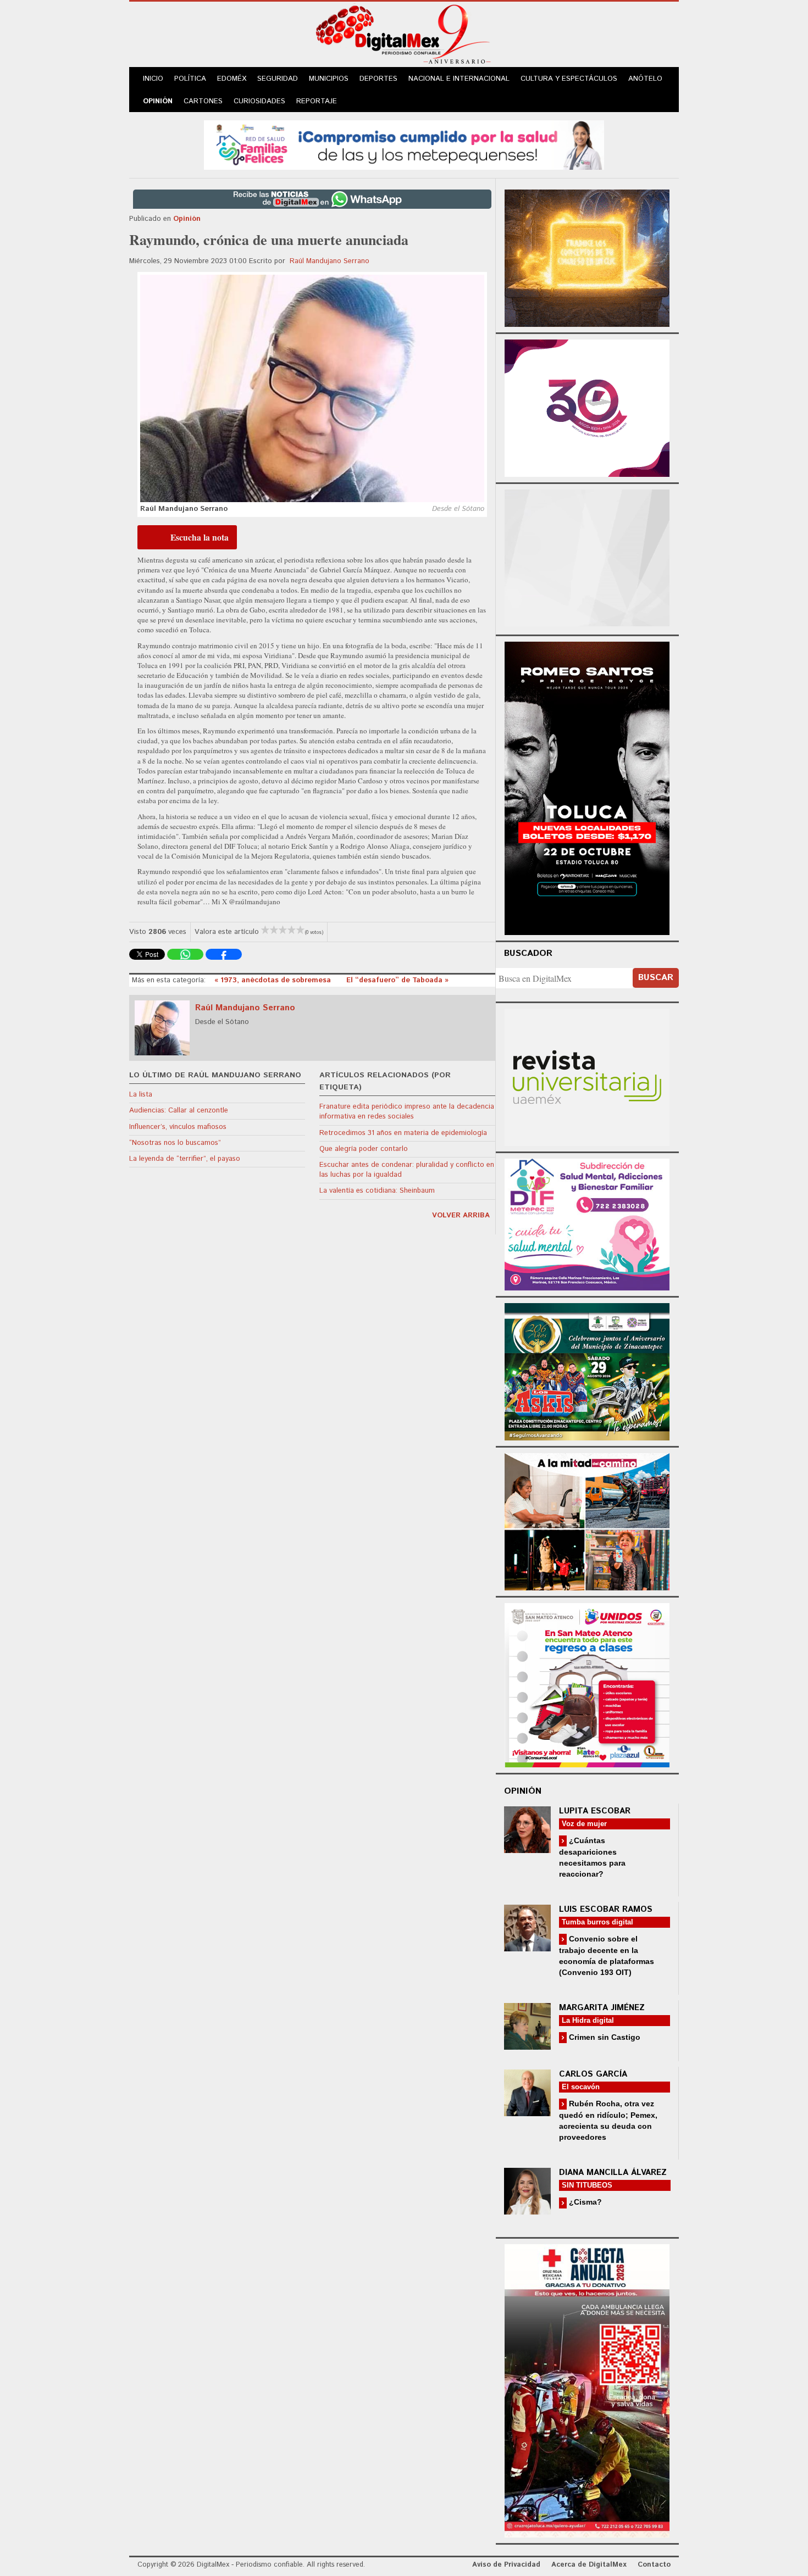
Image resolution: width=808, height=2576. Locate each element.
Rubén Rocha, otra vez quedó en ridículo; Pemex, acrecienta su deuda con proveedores (608, 2120)
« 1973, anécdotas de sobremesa (274, 980)
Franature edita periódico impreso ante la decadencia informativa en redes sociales (407, 1112)
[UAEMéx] (587, 1076)
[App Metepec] (404, 144)
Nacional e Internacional (459, 79)
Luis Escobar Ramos (606, 1909)
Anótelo (645, 79)
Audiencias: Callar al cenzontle (179, 1111)
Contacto (654, 2565)
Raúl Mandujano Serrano (330, 261)
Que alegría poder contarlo (364, 1149)
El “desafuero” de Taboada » (397, 980)
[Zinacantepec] (587, 1370)
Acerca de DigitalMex (589, 2565)
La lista (141, 1095)
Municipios (329, 79)
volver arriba (461, 1215)
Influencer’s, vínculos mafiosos (178, 1127)
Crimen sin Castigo (604, 2037)
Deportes (378, 79)
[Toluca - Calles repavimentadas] (587, 1520)
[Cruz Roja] (587, 2389)
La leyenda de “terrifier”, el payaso (185, 1159)
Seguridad (278, 79)
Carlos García (593, 2074)
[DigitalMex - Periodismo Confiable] (404, 36)
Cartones (203, 101)
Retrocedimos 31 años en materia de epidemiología (403, 1133)
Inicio (153, 79)
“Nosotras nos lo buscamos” (175, 1143)
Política (190, 79)
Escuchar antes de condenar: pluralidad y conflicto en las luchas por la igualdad (407, 1170)
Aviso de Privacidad (506, 2565)
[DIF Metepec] (587, 1223)
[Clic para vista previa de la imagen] (312, 388)
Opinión (158, 101)
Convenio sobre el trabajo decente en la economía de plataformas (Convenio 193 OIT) (607, 1955)
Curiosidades (259, 101)
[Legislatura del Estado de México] (587, 257)
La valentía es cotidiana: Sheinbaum (377, 1191)
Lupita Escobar (595, 1811)
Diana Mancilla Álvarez (613, 2172)
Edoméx (232, 79)
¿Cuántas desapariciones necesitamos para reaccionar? (592, 1857)
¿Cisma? (584, 2202)
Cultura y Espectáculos (569, 79)
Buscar (656, 978)
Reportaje (317, 101)
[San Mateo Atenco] (587, 1684)
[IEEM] (587, 407)
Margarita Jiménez (602, 2008)
